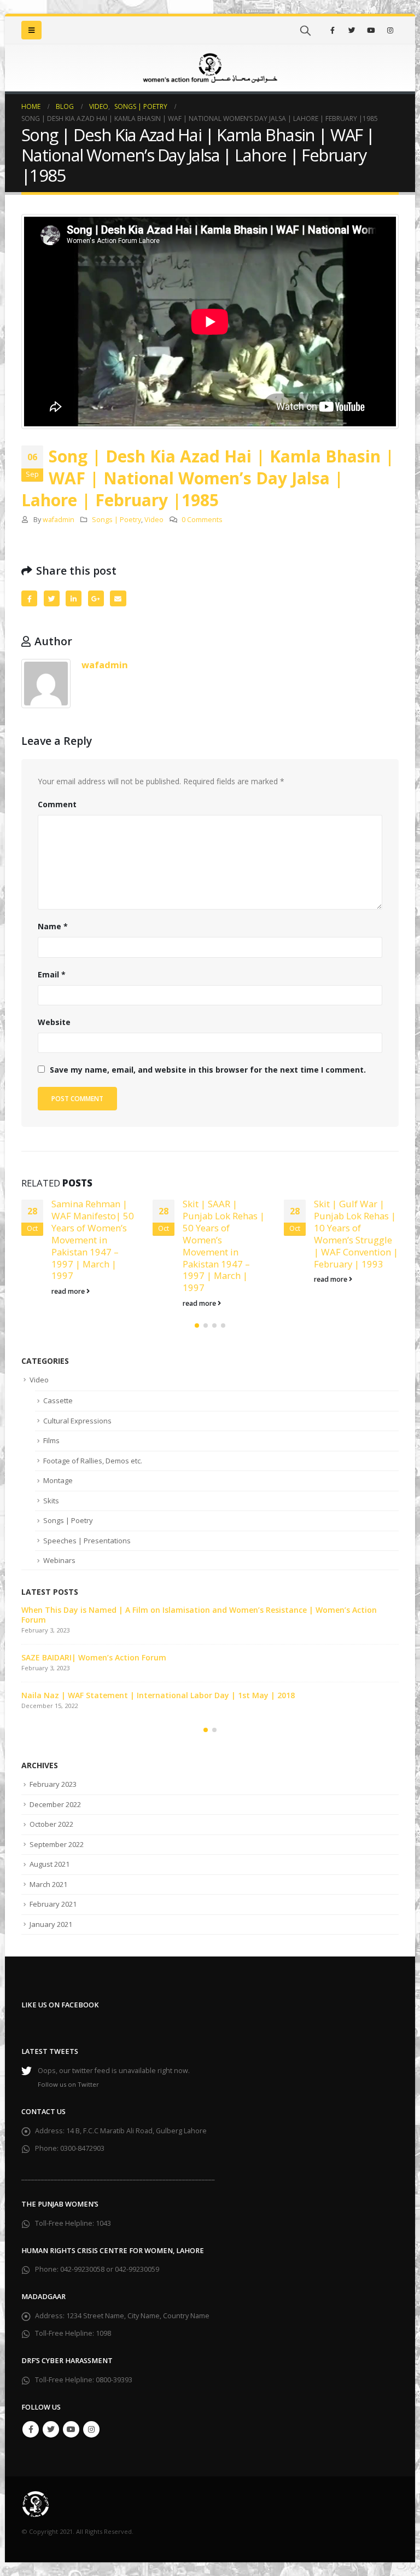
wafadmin (59, 520)
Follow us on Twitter (68, 2084)
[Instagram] (390, 30)
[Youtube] (371, 30)
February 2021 (53, 1904)
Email (118, 598)
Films (51, 1440)
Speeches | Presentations (87, 1541)
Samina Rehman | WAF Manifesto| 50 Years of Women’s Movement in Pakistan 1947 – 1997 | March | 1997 (93, 1240)
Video (154, 520)
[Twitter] (352, 30)
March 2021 (48, 1884)
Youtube (71, 2429)
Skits (51, 1501)
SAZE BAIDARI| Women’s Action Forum (94, 1657)
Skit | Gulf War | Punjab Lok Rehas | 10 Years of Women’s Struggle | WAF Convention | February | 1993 (356, 1234)
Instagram (91, 2429)
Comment (57, 804)
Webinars (59, 1560)
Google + (96, 598)
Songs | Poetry (116, 520)
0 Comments (202, 520)
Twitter (52, 598)
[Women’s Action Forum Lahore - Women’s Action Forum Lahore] (210, 68)
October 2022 (51, 1824)
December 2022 (55, 1804)
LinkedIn (74, 598)
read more (69, 1291)
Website (54, 1022)
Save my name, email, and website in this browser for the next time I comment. (208, 1070)
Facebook (29, 598)
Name (53, 926)
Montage (58, 1480)
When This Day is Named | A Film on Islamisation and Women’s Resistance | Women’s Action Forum (199, 1615)
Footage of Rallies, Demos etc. (93, 1461)
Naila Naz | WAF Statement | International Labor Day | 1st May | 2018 (158, 1695)
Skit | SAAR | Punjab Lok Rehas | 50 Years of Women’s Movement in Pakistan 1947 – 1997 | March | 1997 (224, 1246)
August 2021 (49, 1864)
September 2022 (57, 1844)
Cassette (58, 1400)
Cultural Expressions (77, 1421)
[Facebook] (332, 30)
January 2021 (51, 1924)
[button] (197, 1325)
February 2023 (53, 1784)
